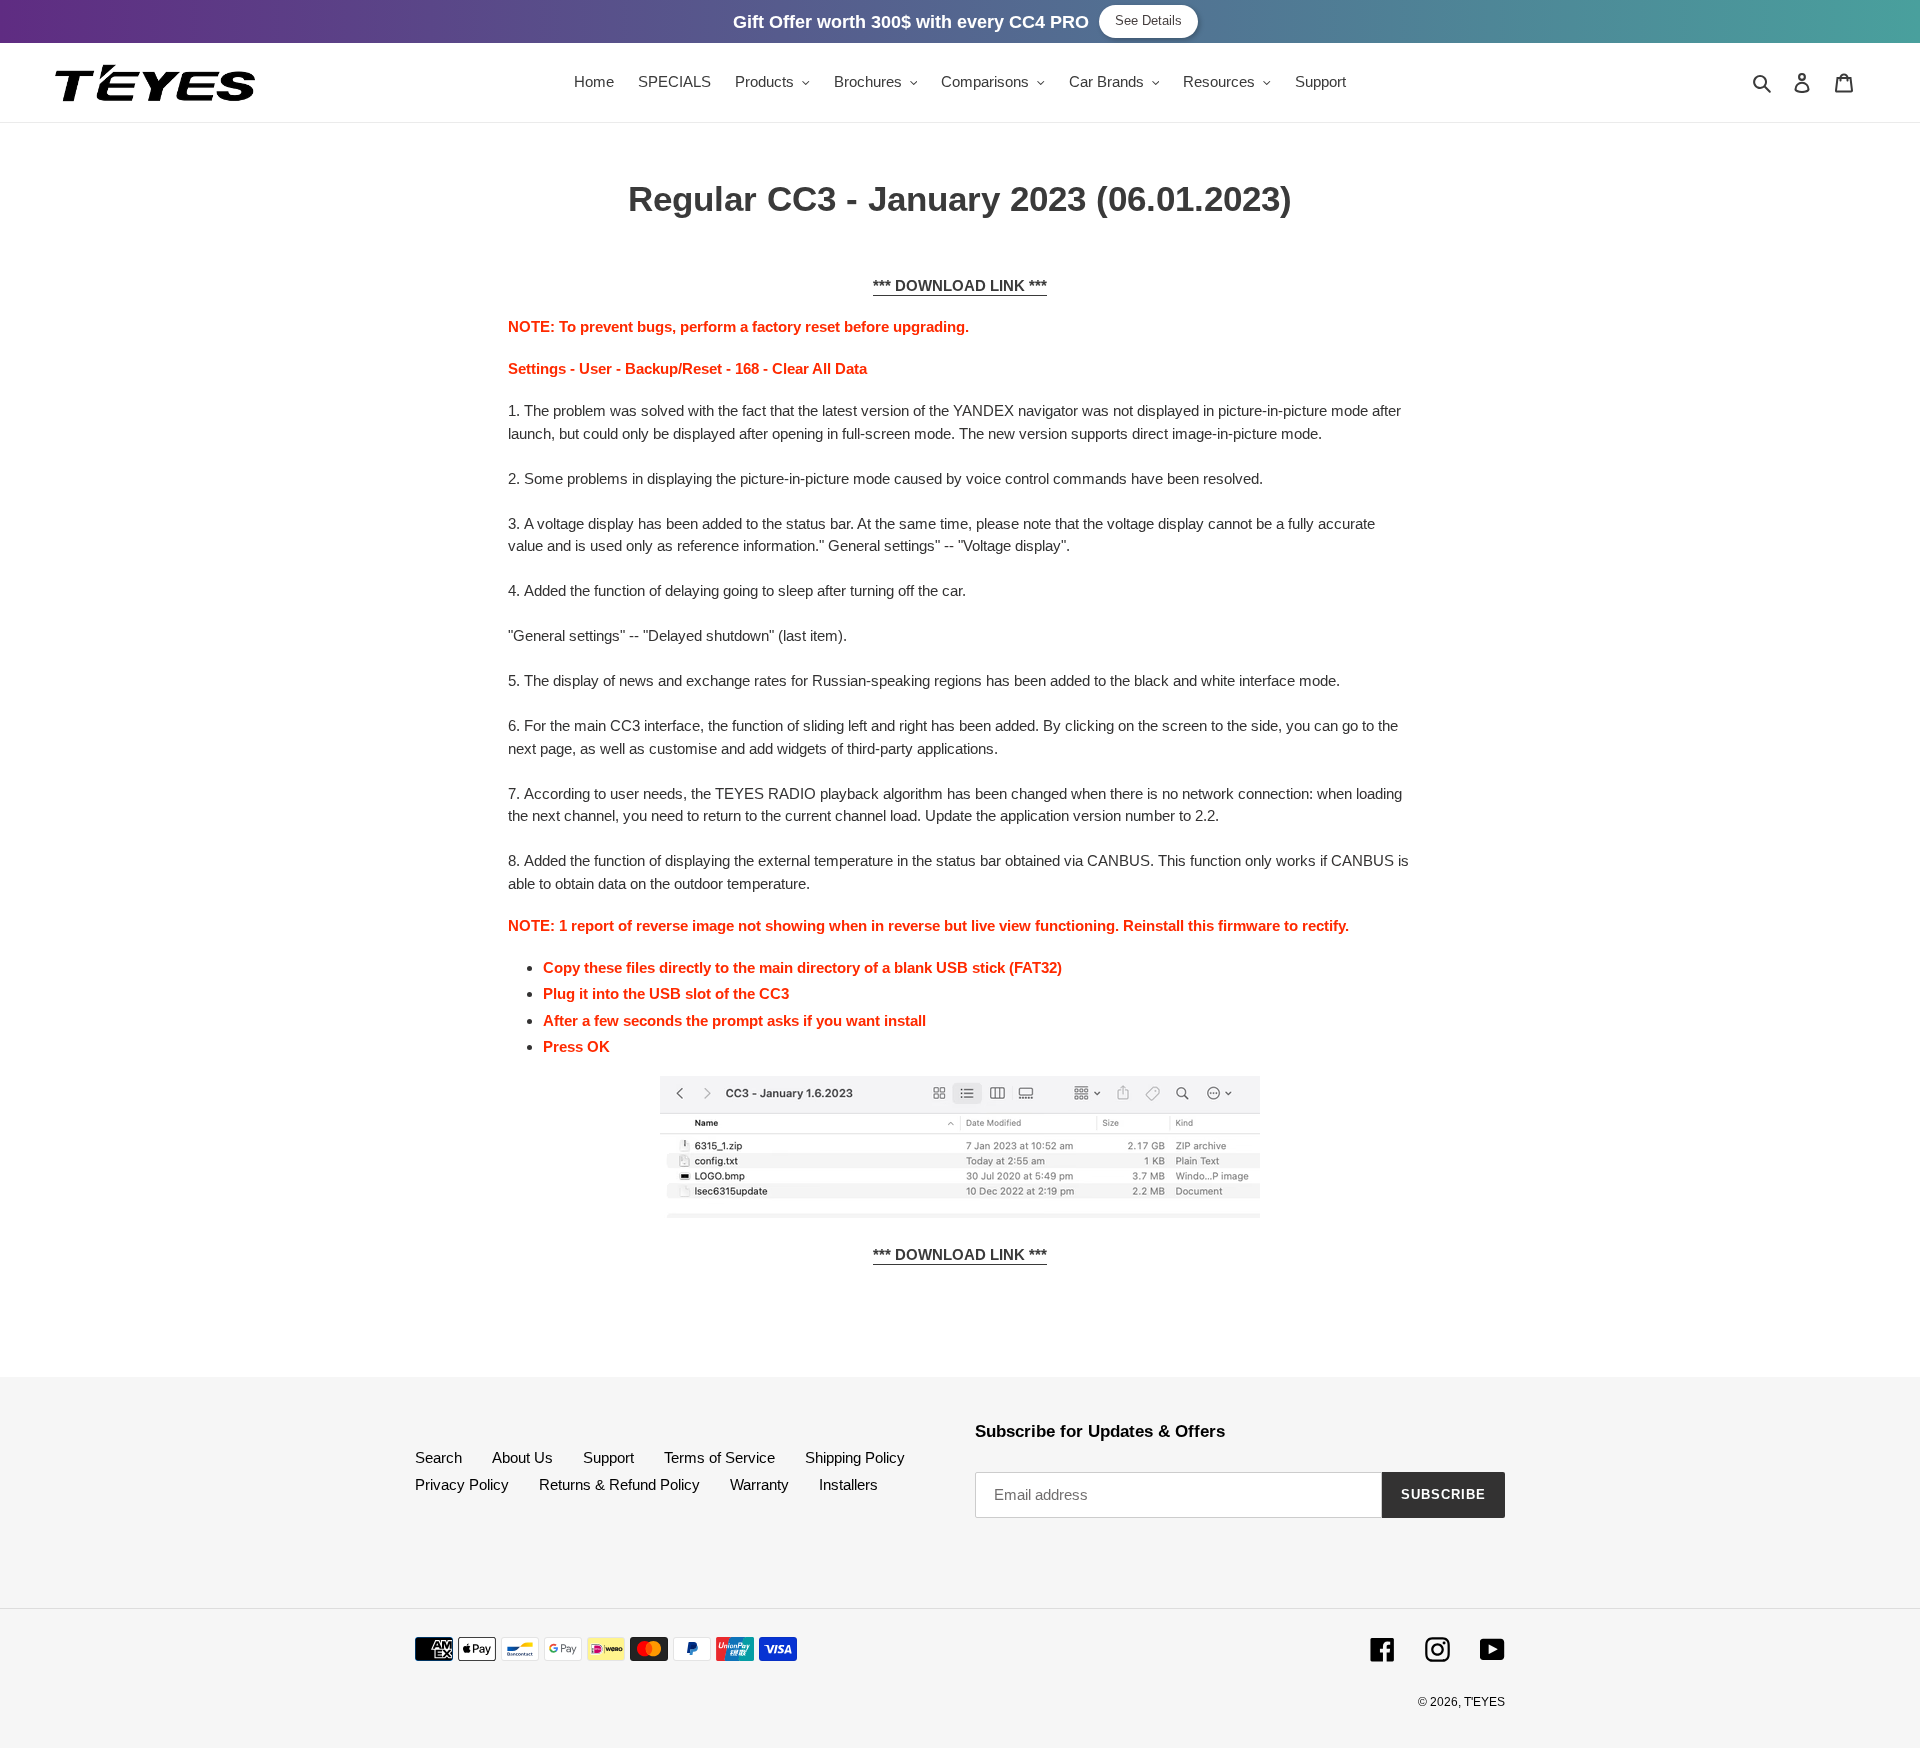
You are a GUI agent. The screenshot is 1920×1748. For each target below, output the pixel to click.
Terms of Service (719, 1457)
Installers (848, 1484)
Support (608, 1457)
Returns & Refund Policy (619, 1484)
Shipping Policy (855, 1457)
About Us (522, 1457)
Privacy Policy (462, 1484)
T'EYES (1484, 1702)
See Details (1148, 20)
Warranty (759, 1484)
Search (438, 1457)
